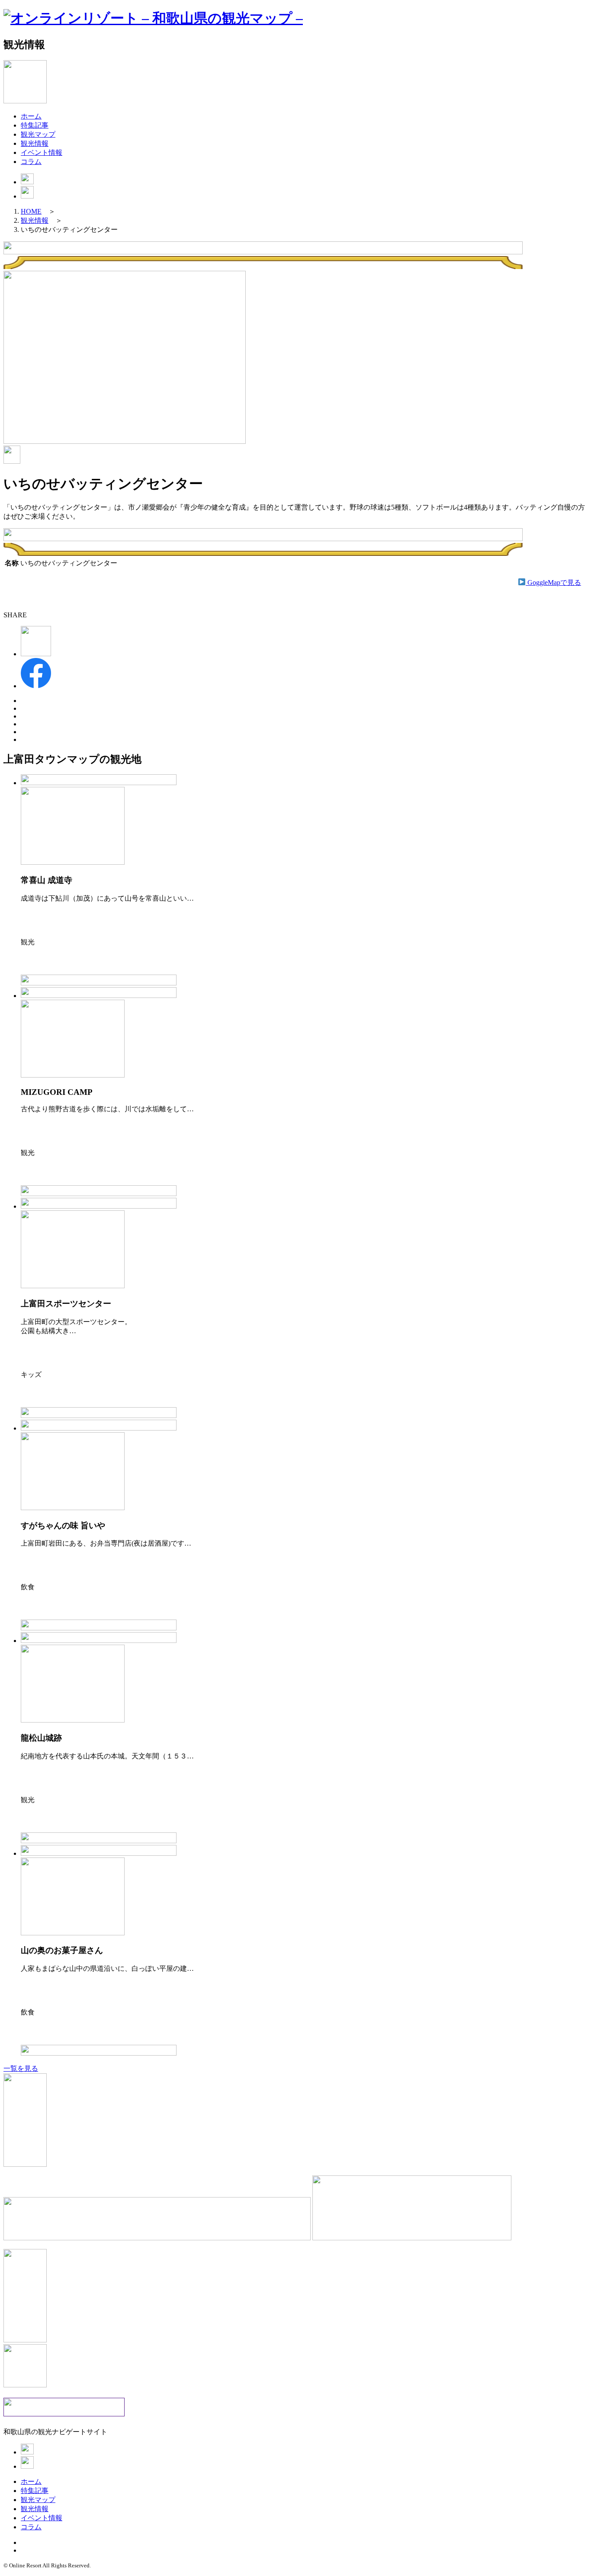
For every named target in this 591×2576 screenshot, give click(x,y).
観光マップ (38, 134)
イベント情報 (42, 152)
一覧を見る (21, 2068)
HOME (31, 211)
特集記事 (35, 125)
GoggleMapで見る (553, 582)
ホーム (31, 116)
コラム (31, 162)
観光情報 (35, 143)
